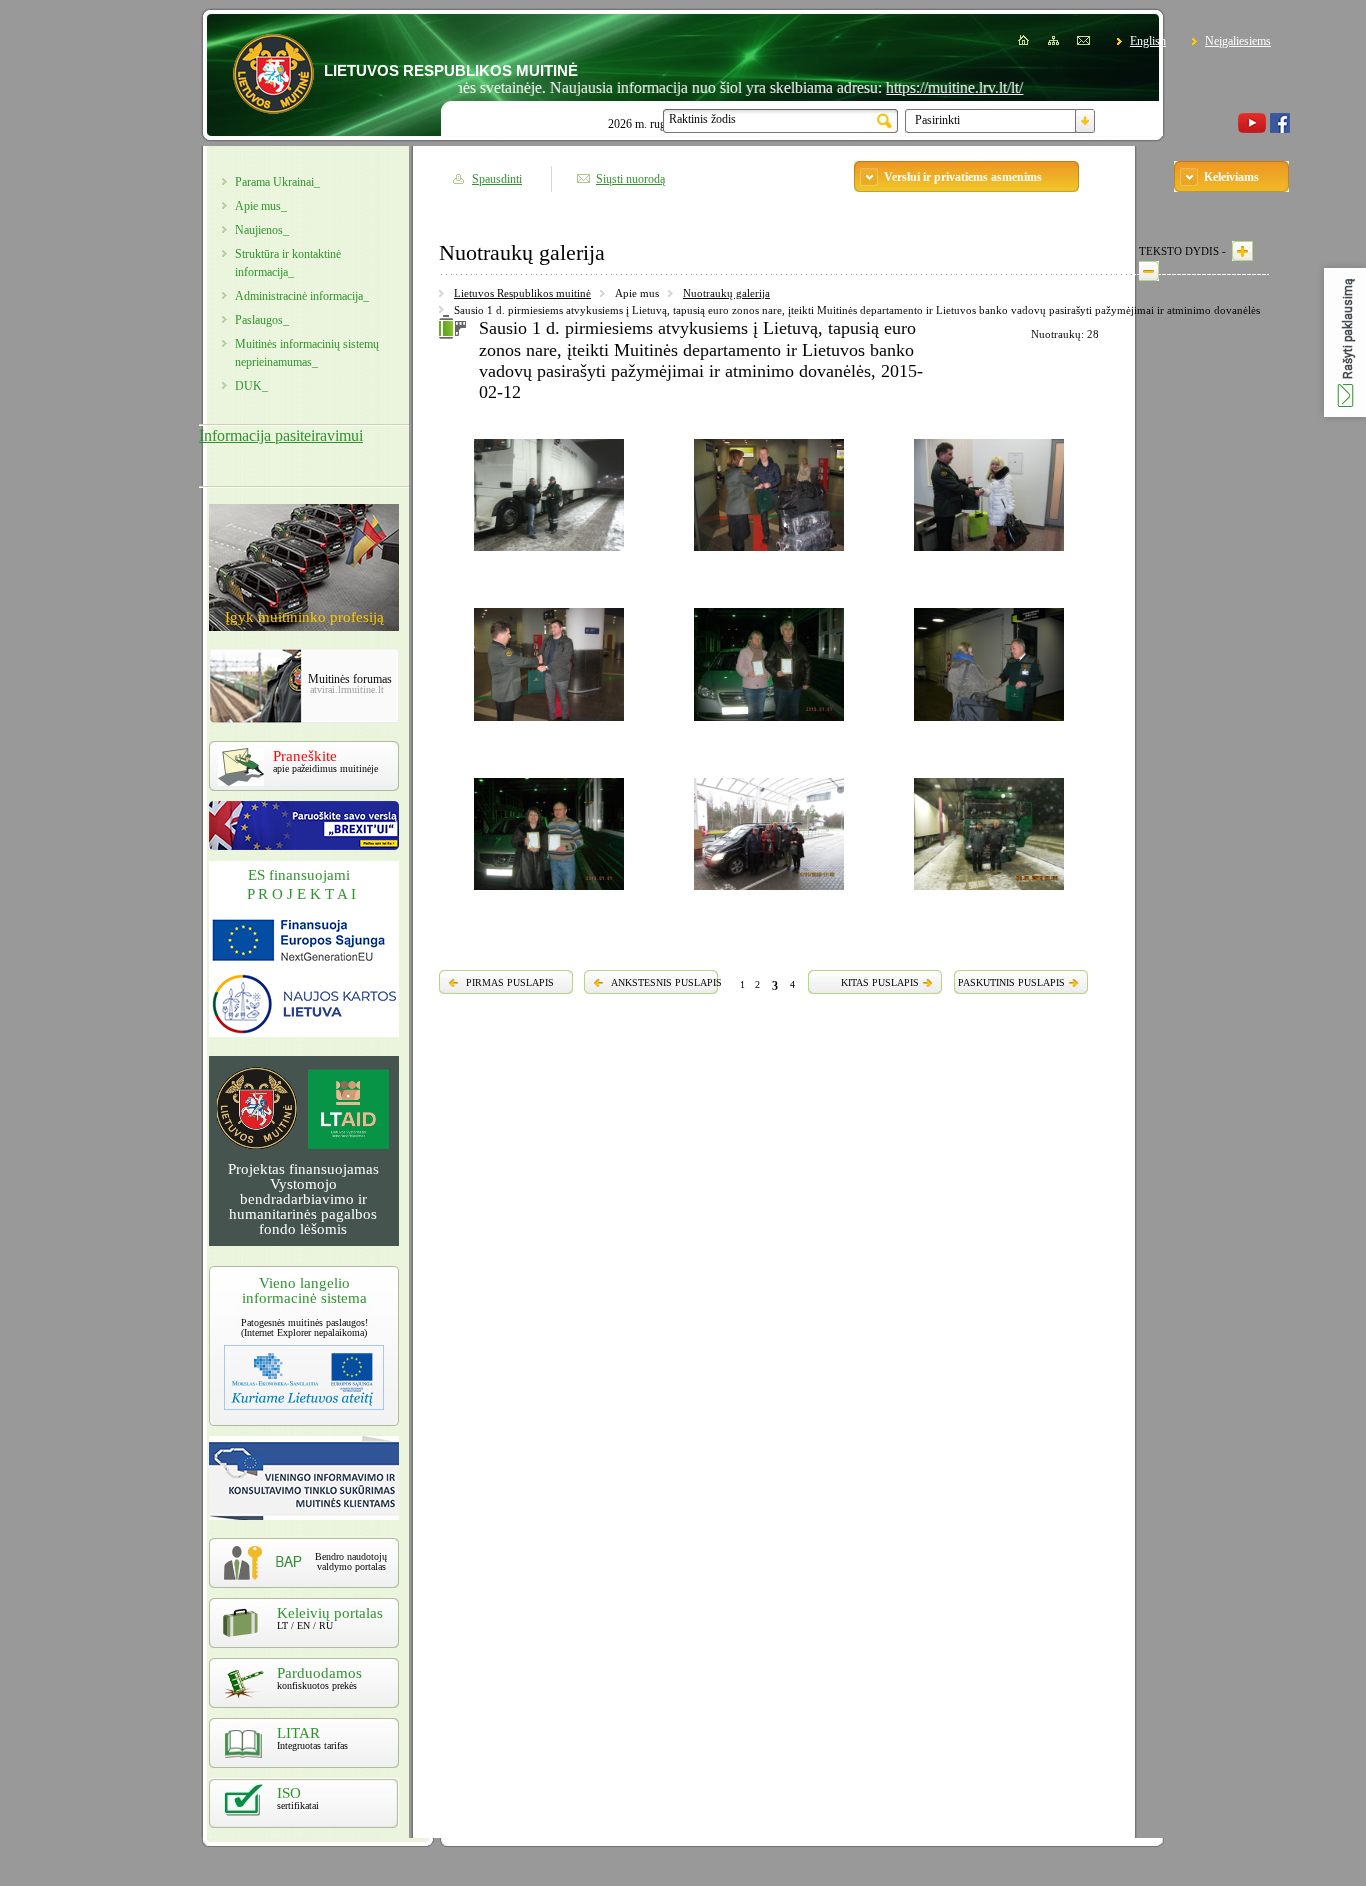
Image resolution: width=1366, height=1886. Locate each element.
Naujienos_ (262, 230)
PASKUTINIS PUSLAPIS (1011, 982)
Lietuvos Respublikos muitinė (522, 293)
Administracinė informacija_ (302, 296)
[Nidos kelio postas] (769, 893)
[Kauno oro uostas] (989, 724)
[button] (1345, 342)
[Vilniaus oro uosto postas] (769, 554)
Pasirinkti (937, 120)
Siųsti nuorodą (630, 179)
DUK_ (251, 386)
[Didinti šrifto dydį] (1242, 251)
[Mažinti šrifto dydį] (1149, 271)
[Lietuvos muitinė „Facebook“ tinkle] (1280, 129)
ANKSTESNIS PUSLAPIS (666, 982)
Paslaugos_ (262, 320)
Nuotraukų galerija (726, 293)
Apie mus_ (261, 206)
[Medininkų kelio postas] (989, 893)
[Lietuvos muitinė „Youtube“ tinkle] (1252, 129)
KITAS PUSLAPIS (880, 982)
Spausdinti (497, 179)
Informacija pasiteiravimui (281, 435)
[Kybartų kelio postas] (769, 724)
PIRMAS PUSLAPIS (510, 982)
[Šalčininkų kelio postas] (549, 554)
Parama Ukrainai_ (277, 182)
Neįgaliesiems (1238, 41)
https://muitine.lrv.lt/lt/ (916, 87)
